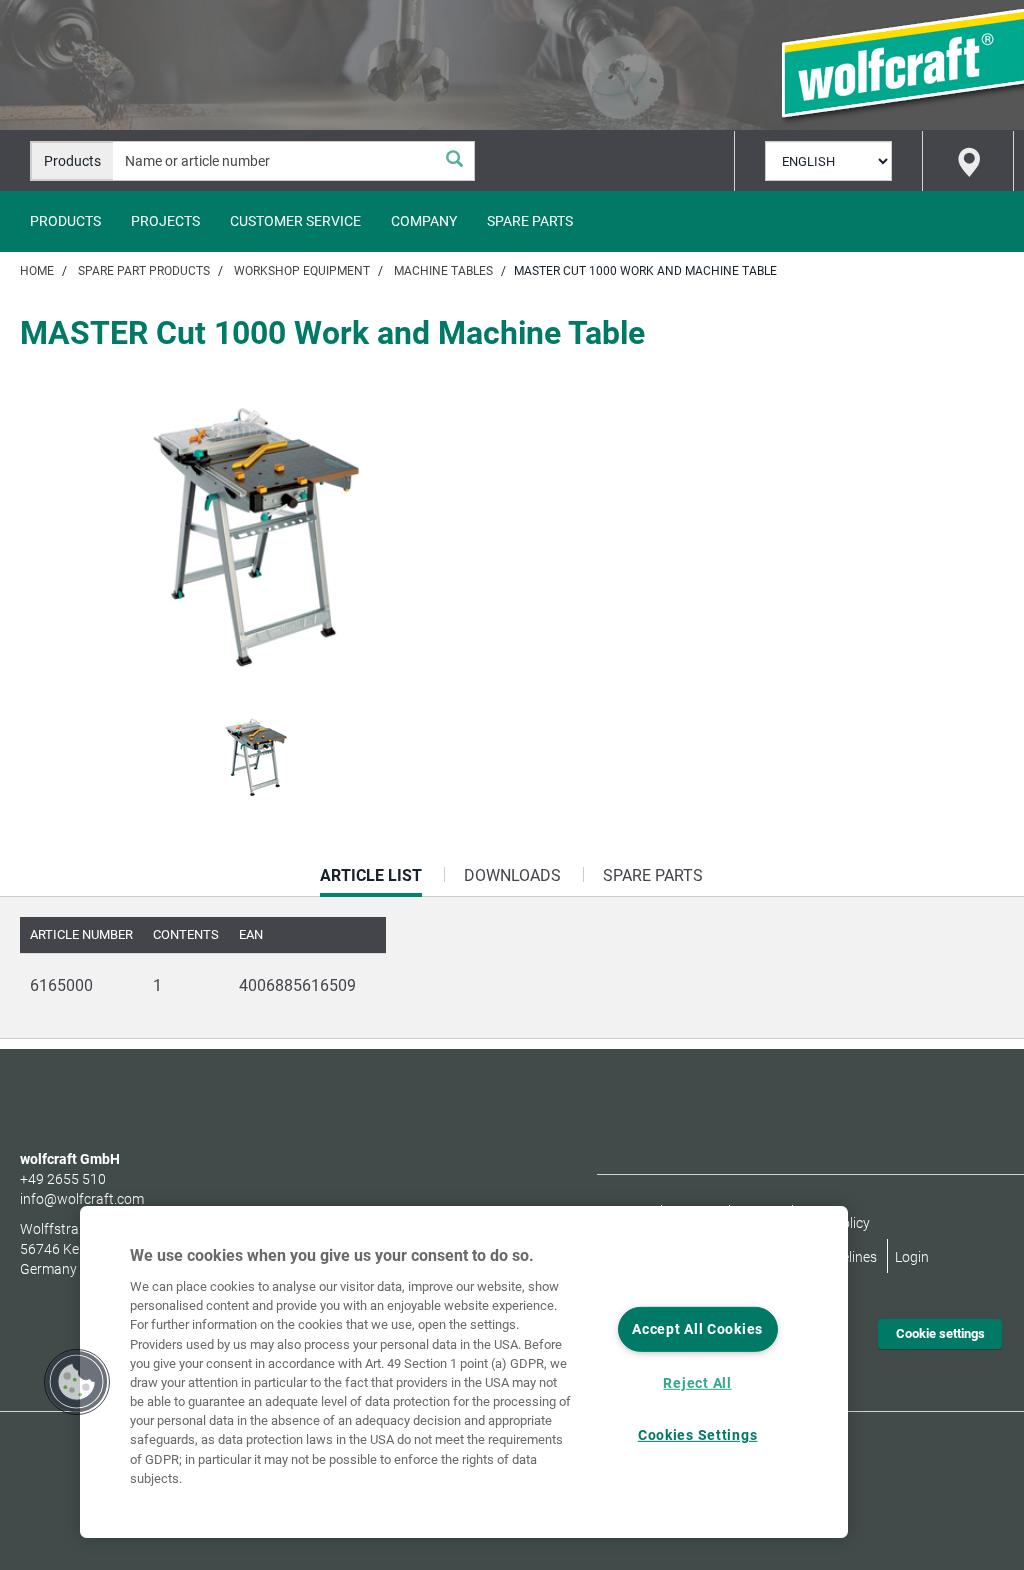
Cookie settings (940, 1333)
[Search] (454, 161)
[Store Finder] (968, 161)
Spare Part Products (144, 271)
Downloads (512, 875)
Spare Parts (530, 221)
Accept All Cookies (697, 1329)
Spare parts (653, 875)
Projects (165, 221)
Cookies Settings (698, 1435)
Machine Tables (443, 271)
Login (912, 1257)
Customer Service (295, 221)
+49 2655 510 (63, 1179)
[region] (464, 1372)
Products (65, 221)
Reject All (697, 1383)
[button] (77, 1382)
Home (37, 271)
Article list (371, 881)
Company (424, 221)
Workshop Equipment (302, 271)
